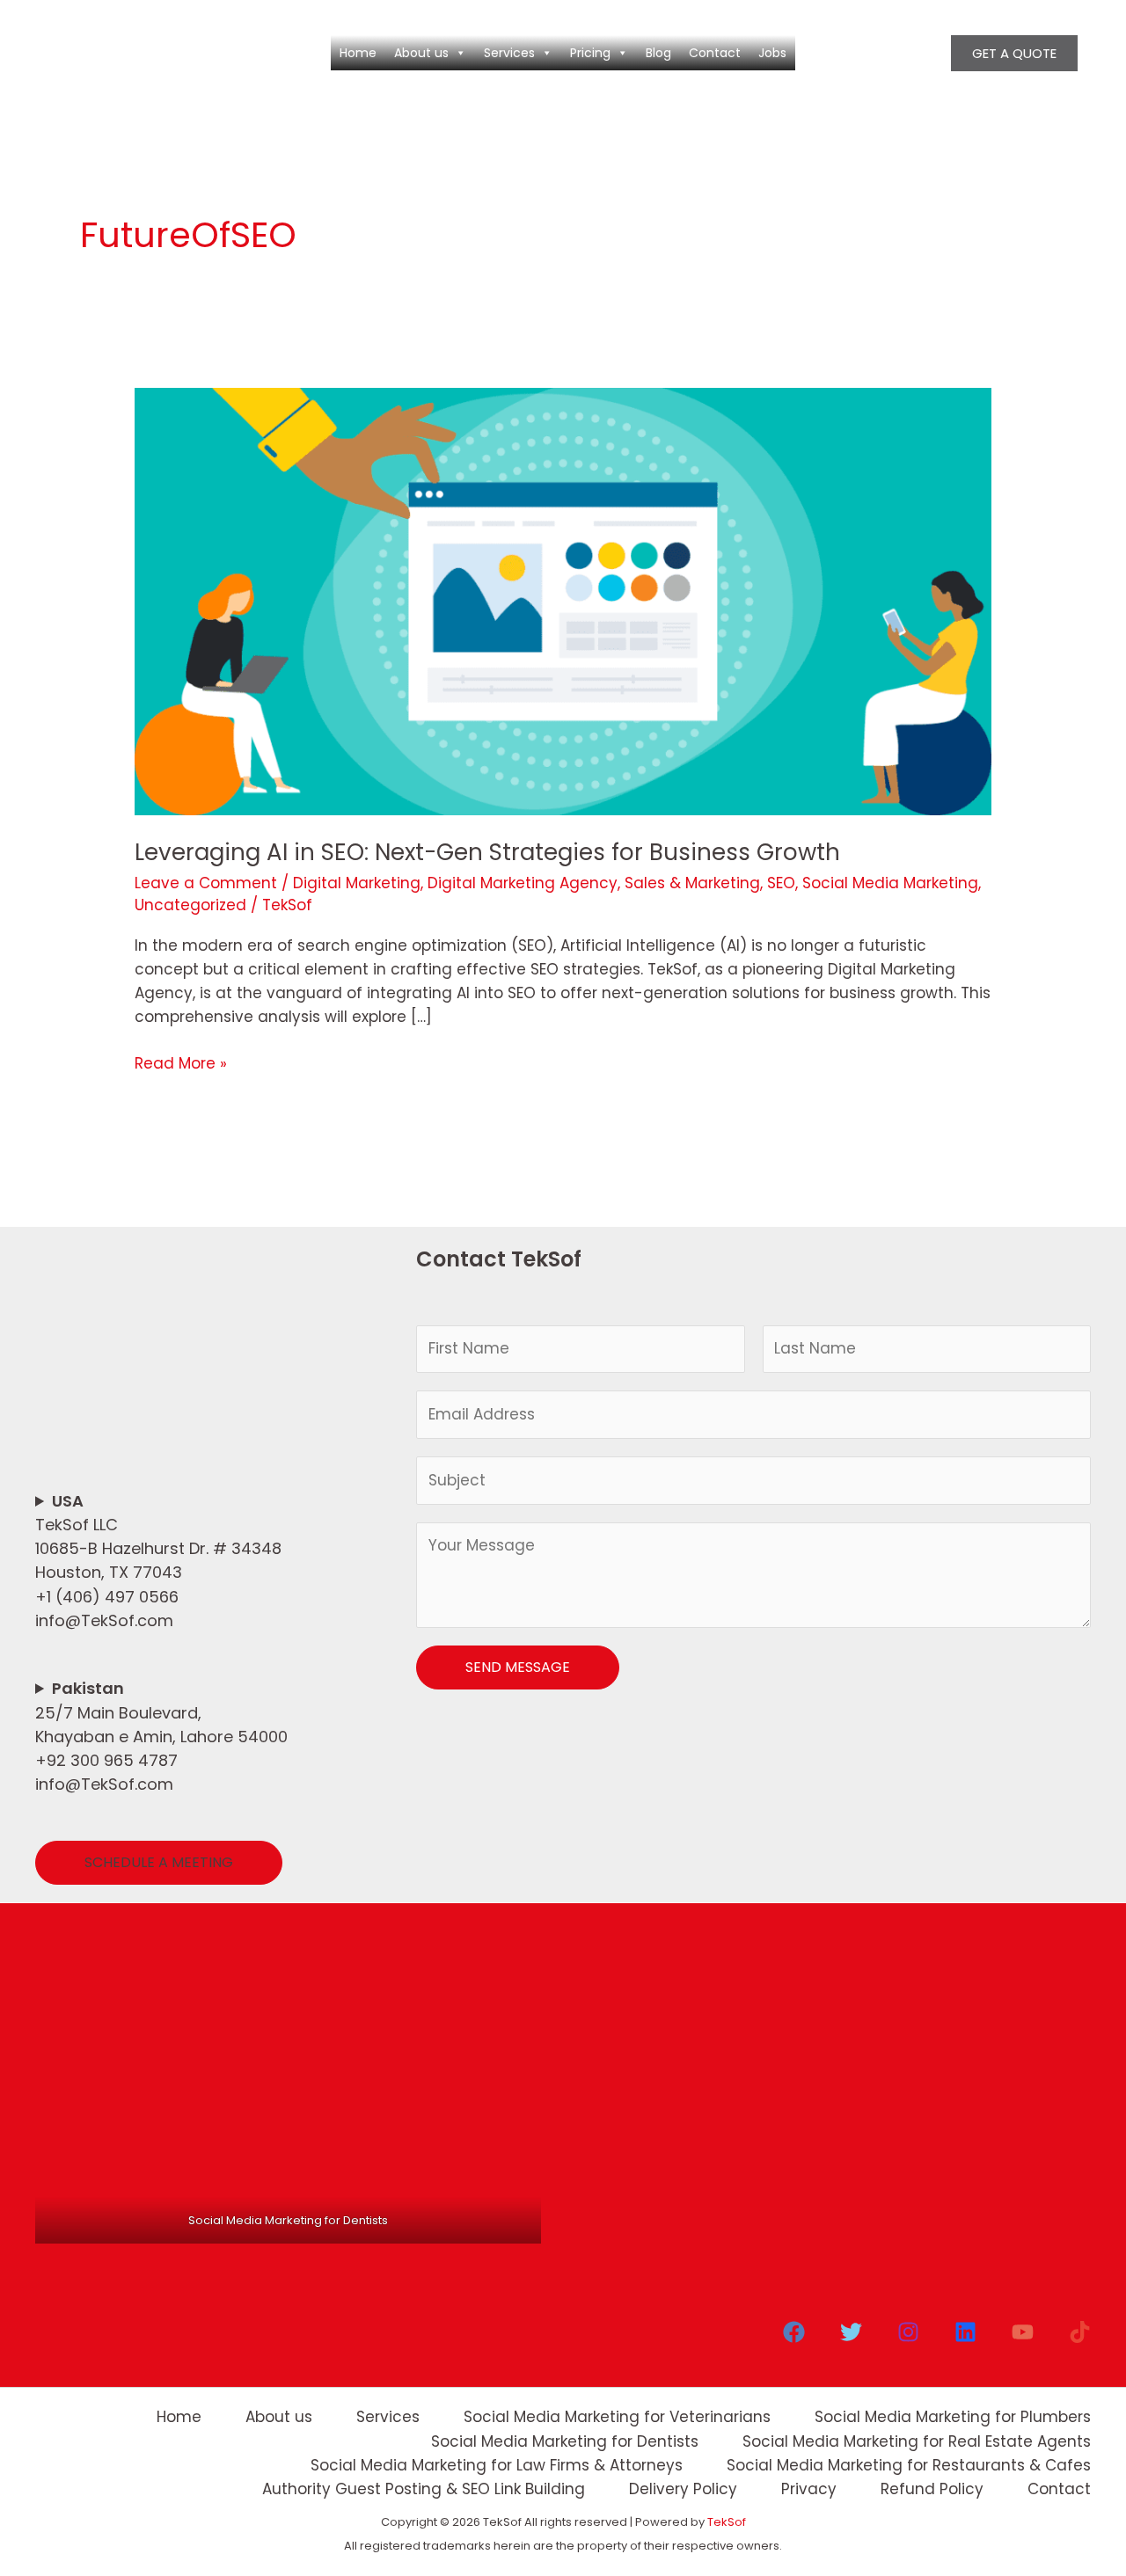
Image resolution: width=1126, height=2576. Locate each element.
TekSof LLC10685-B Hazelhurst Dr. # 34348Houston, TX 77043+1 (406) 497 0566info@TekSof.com (158, 1561)
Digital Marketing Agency (523, 883)
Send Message (518, 1667)
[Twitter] (851, 2332)
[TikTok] (1080, 2332)
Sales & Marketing (692, 883)
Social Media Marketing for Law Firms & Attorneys (497, 2465)
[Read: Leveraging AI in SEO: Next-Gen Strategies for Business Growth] (563, 601)
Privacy (809, 2489)
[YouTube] (1023, 2332)
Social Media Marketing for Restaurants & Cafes (909, 2465)
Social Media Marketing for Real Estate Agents (917, 2441)
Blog (658, 53)
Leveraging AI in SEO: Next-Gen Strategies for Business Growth (487, 852)
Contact (715, 53)
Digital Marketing (357, 883)
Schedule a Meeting (159, 1862)
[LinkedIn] (965, 2332)
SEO (781, 883)
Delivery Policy (683, 2489)
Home (358, 53)
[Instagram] (908, 2332)
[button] (1014, 53)
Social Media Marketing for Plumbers (953, 2417)
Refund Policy (932, 2489)
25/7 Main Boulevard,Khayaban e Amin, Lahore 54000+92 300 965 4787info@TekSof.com (161, 1736)
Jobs (772, 53)
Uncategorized (190, 905)
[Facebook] (794, 2332)
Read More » (181, 1063)
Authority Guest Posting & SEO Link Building (424, 2489)
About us (421, 53)
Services (509, 53)
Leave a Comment (206, 883)
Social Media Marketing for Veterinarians (617, 2417)
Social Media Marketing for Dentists (565, 2441)
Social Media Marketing (890, 883)
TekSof (727, 2522)
